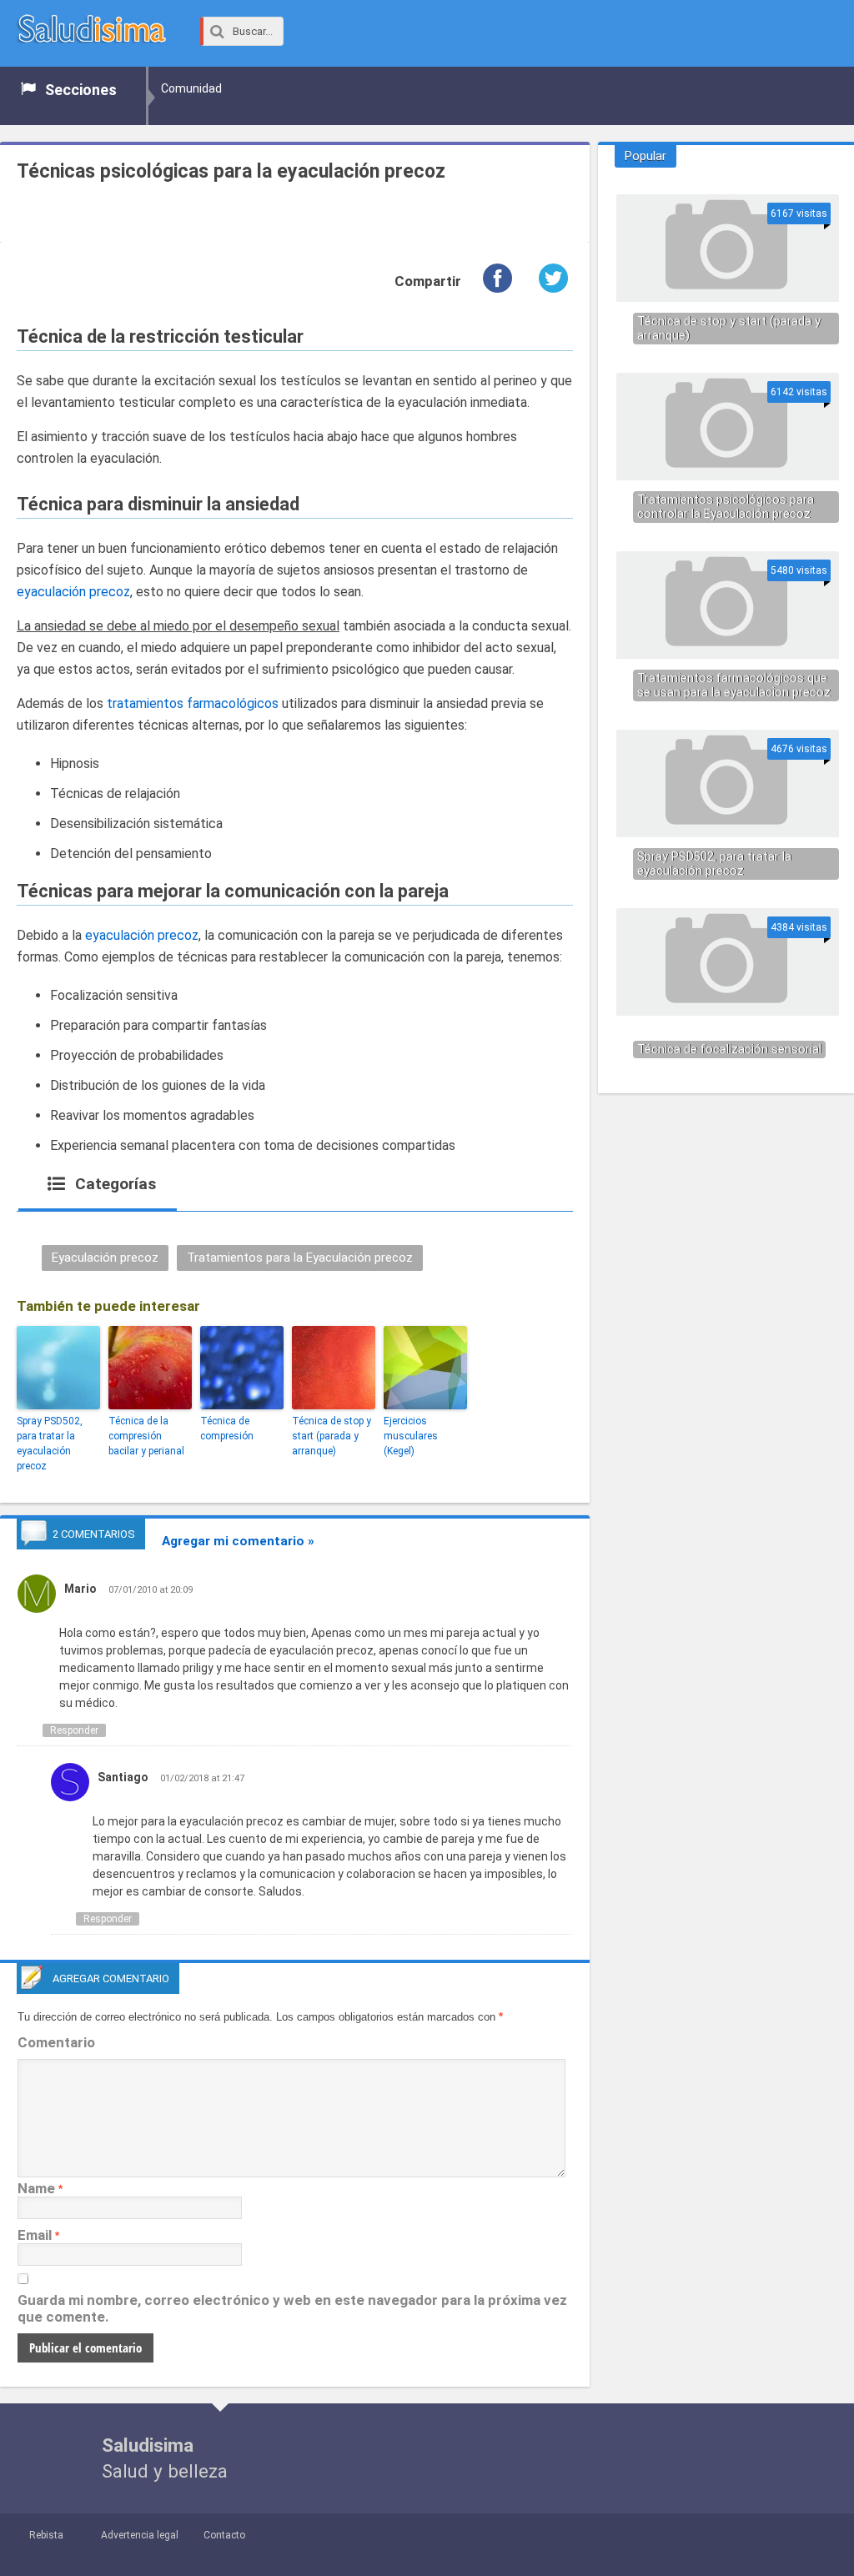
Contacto (224, 2535)
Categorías (113, 1184)
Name (36, 2188)
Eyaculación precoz (105, 1258)
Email (35, 2235)
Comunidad (191, 88)
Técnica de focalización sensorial (729, 1049)
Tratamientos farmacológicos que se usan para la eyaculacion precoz (734, 685)
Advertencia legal (140, 2535)
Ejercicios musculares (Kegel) (411, 1436)
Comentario (56, 2042)
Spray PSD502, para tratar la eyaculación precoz (50, 1444)
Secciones (81, 90)
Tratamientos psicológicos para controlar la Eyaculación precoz (726, 507)
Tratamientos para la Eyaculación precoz (300, 1258)
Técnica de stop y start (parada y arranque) (332, 1436)
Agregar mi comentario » (238, 1541)
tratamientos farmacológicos (193, 703)
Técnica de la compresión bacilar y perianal (146, 1436)
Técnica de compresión (227, 1429)
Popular (646, 156)
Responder (74, 1730)
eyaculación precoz (73, 592)
